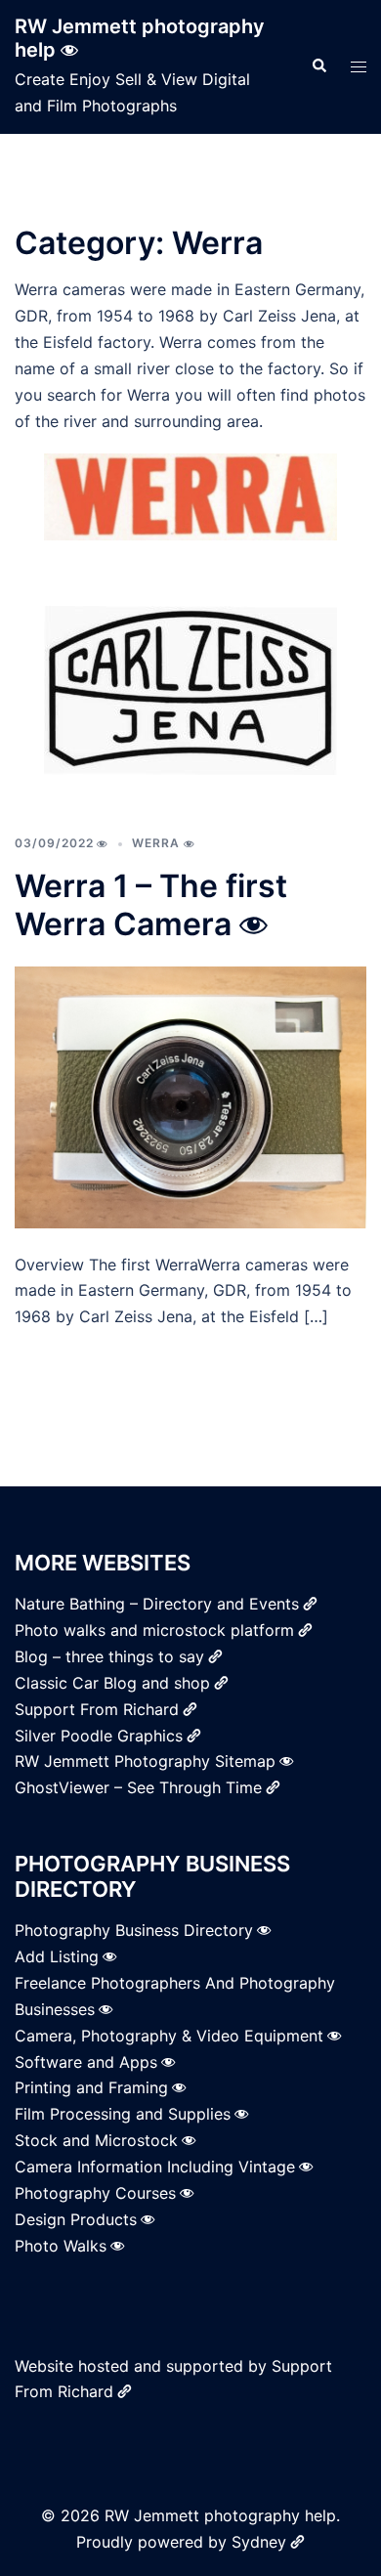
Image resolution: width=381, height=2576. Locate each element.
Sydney (259, 2542)
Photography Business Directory (134, 1930)
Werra (156, 843)
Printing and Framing (91, 2087)
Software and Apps (86, 2062)
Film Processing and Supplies (123, 2114)
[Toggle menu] (359, 67)
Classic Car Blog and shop (112, 1683)
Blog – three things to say (109, 1656)
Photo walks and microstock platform (154, 1630)
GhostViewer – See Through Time (138, 1787)
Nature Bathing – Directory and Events (157, 1604)
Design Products (76, 2219)
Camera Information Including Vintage (155, 2167)
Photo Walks (61, 2246)
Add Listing (57, 1956)
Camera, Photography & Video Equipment (169, 2036)
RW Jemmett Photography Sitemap (145, 1761)
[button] (318, 66)
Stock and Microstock (96, 2140)
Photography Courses (95, 2193)
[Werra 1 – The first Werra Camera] (190, 1095)
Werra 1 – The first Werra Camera (151, 904)
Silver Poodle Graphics (99, 1736)
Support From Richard (97, 1709)
